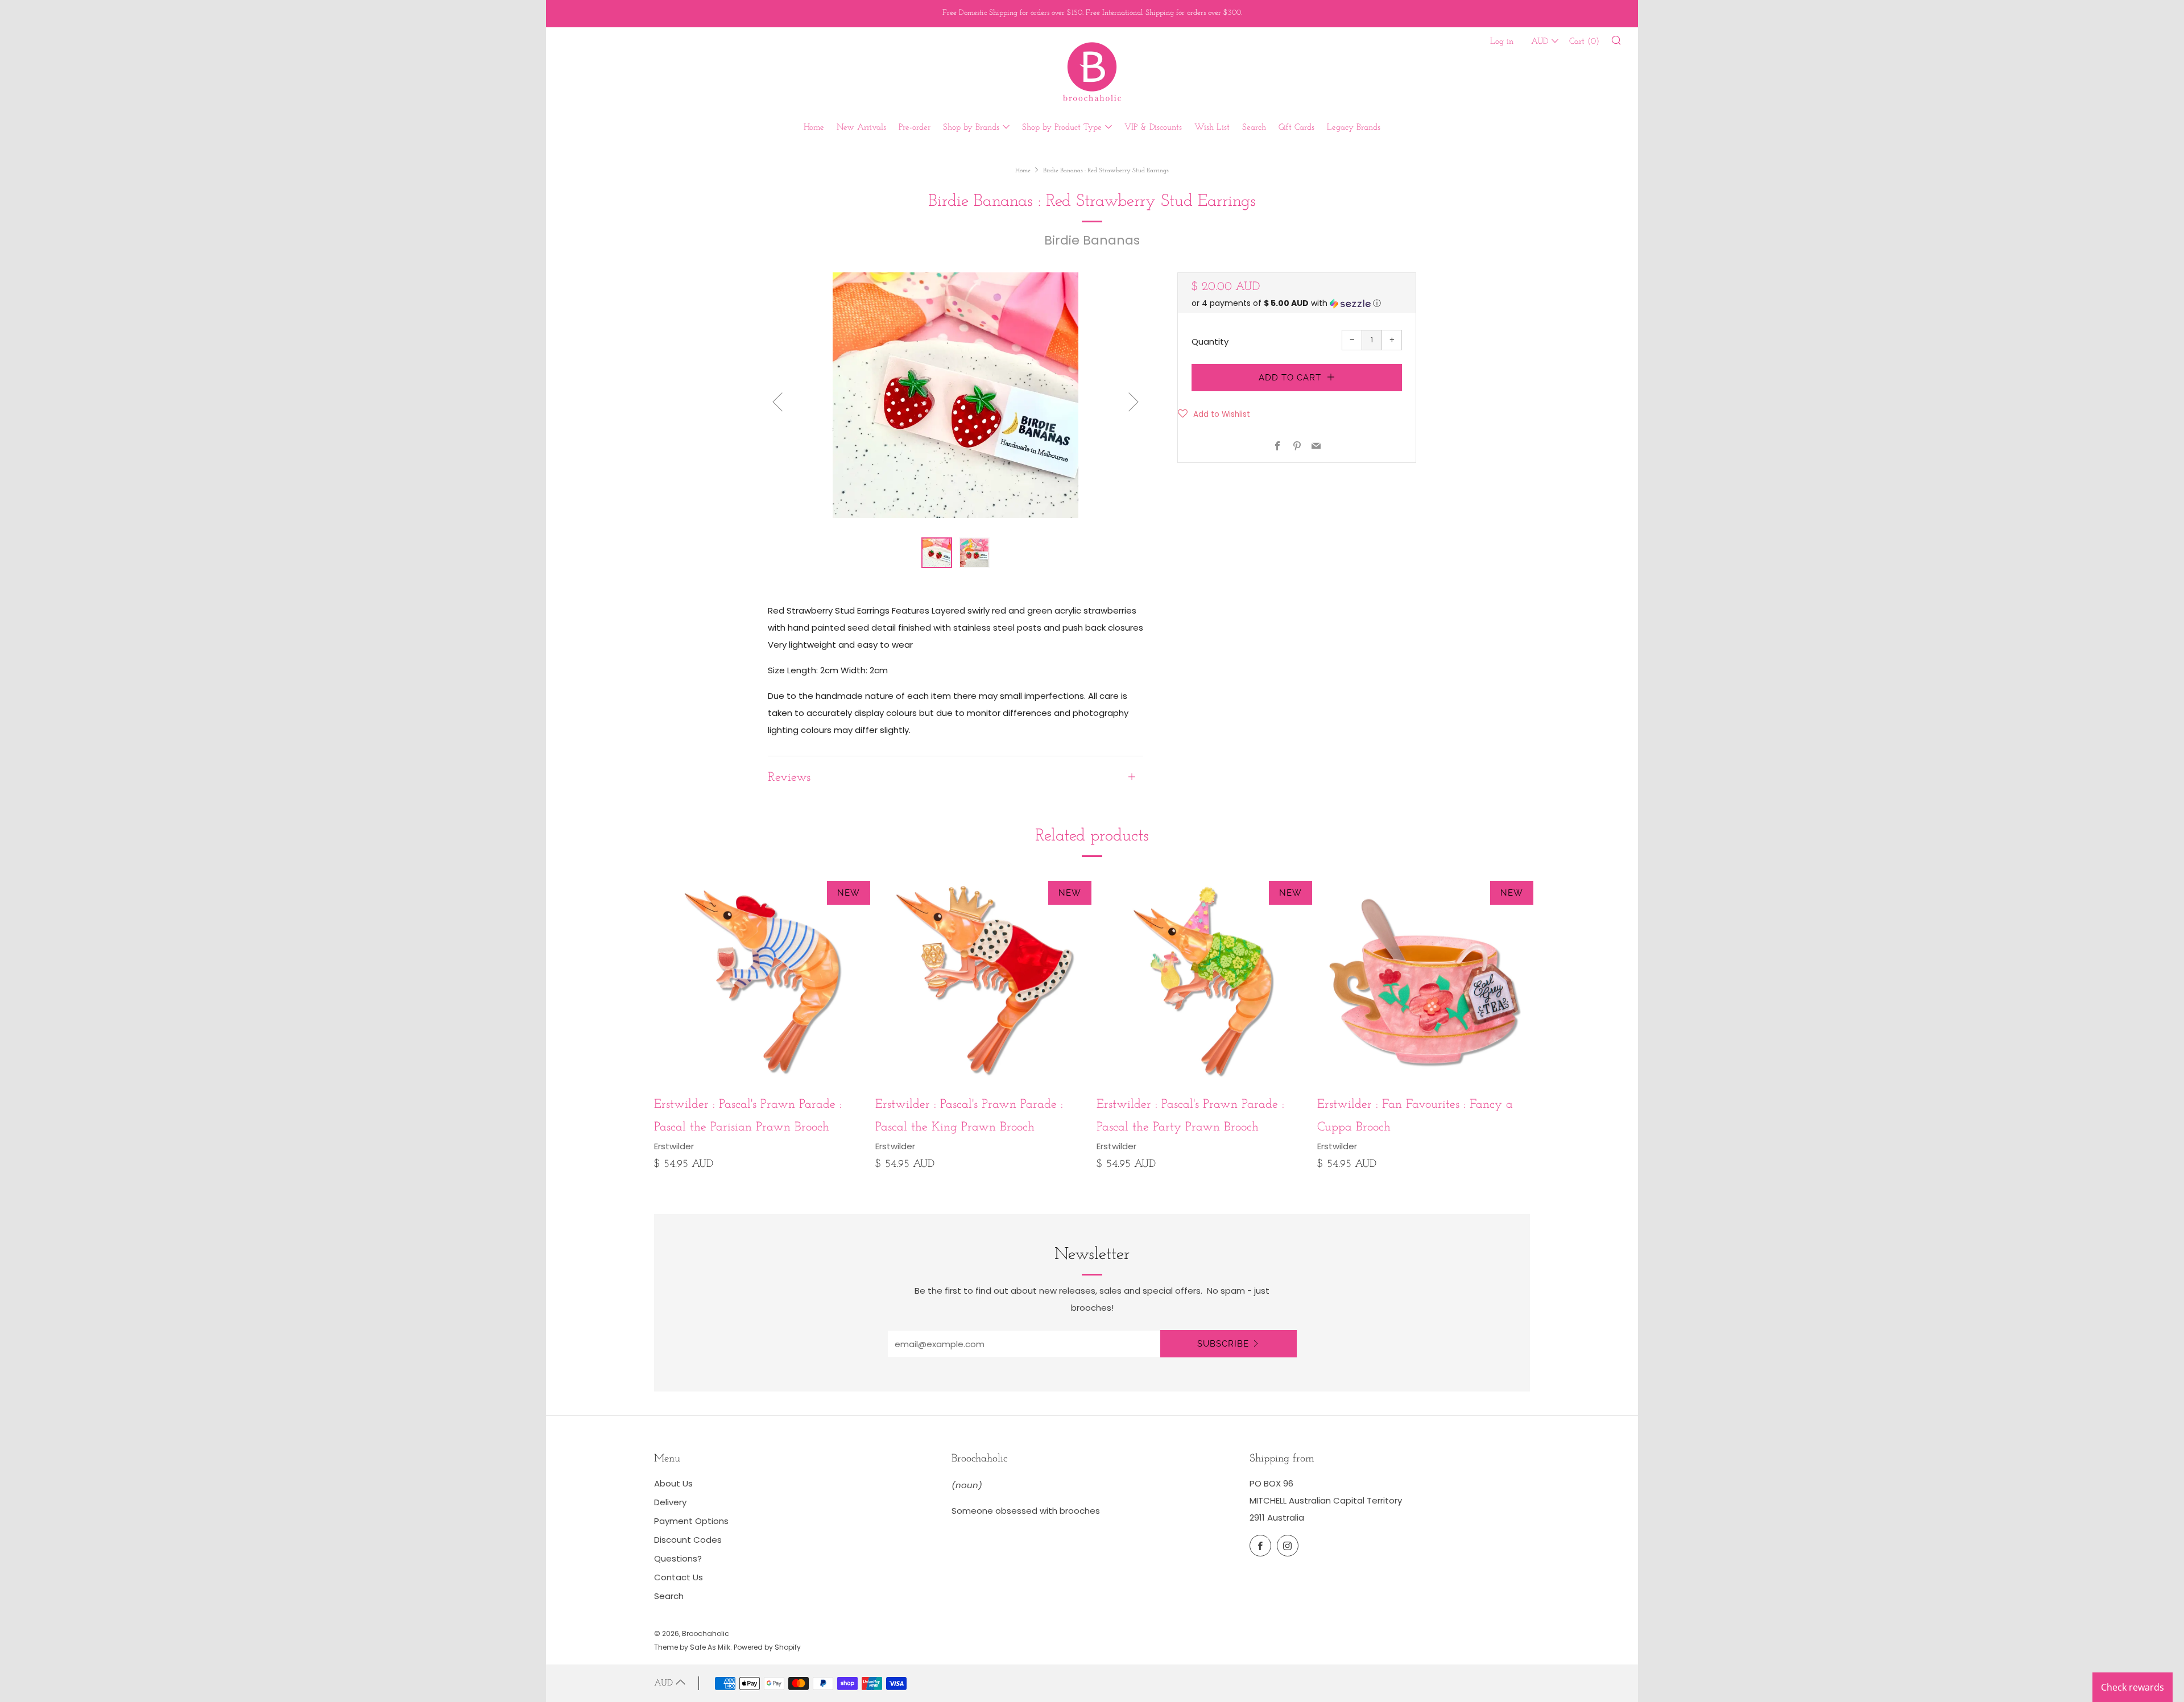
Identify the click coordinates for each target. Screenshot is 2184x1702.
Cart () (1584, 42)
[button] (1297, 303)
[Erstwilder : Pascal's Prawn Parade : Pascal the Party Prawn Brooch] (1203, 980)
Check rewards (2133, 1687)
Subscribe (1223, 1344)
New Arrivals (861, 128)
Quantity (1210, 341)
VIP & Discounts (1153, 128)
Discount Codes (688, 1540)
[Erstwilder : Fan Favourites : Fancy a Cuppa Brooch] (1424, 980)
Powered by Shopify (767, 1647)
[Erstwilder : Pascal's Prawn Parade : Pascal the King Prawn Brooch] (982, 980)
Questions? (678, 1558)
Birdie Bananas (1092, 240)
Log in (1502, 42)
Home (814, 128)
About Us (673, 1483)
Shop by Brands (971, 128)
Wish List (1212, 128)
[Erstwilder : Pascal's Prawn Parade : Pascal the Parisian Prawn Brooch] (760, 980)
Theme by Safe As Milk (692, 1647)
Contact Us (679, 1577)
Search (1254, 128)
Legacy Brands (1354, 128)
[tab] (937, 553)
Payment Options (691, 1521)
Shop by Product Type (1062, 128)
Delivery (670, 1502)
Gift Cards (1296, 128)
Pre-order (915, 128)
